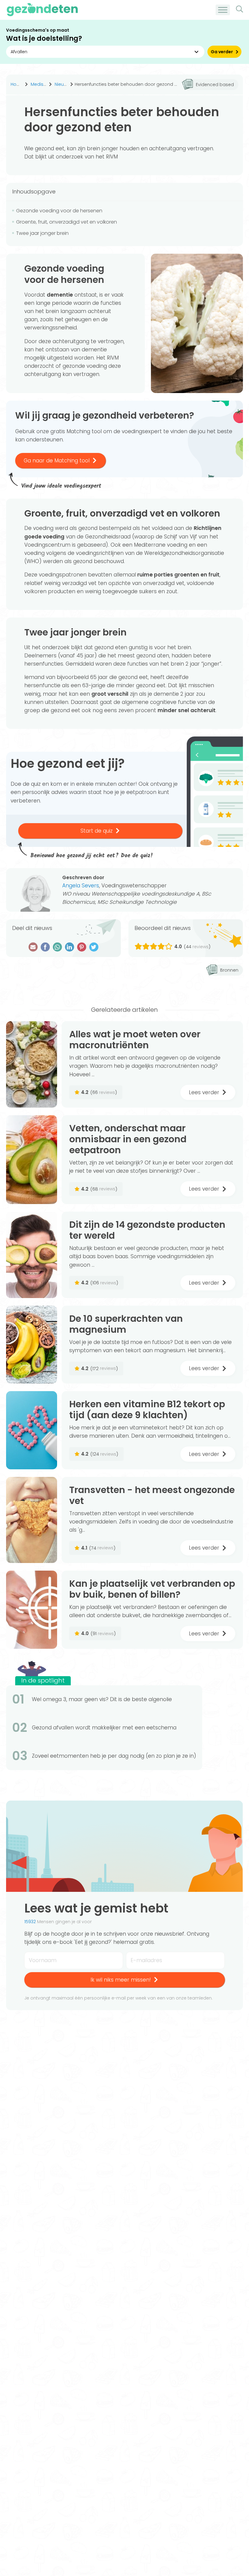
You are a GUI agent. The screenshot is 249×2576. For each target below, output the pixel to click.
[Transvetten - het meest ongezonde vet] (32, 1520)
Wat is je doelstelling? (44, 38)
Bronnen (229, 970)
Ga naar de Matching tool (57, 461)
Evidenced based (215, 85)
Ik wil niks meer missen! (121, 1980)
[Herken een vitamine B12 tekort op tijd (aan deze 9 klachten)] (32, 1430)
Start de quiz (97, 831)
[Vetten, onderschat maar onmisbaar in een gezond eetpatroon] (32, 1160)
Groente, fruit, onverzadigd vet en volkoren (67, 222)
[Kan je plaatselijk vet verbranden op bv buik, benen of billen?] (32, 1610)
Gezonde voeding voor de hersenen (59, 211)
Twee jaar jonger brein (42, 233)
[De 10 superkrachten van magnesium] (32, 1345)
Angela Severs (81, 886)
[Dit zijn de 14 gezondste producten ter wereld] (32, 1255)
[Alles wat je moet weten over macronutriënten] (32, 1064)
